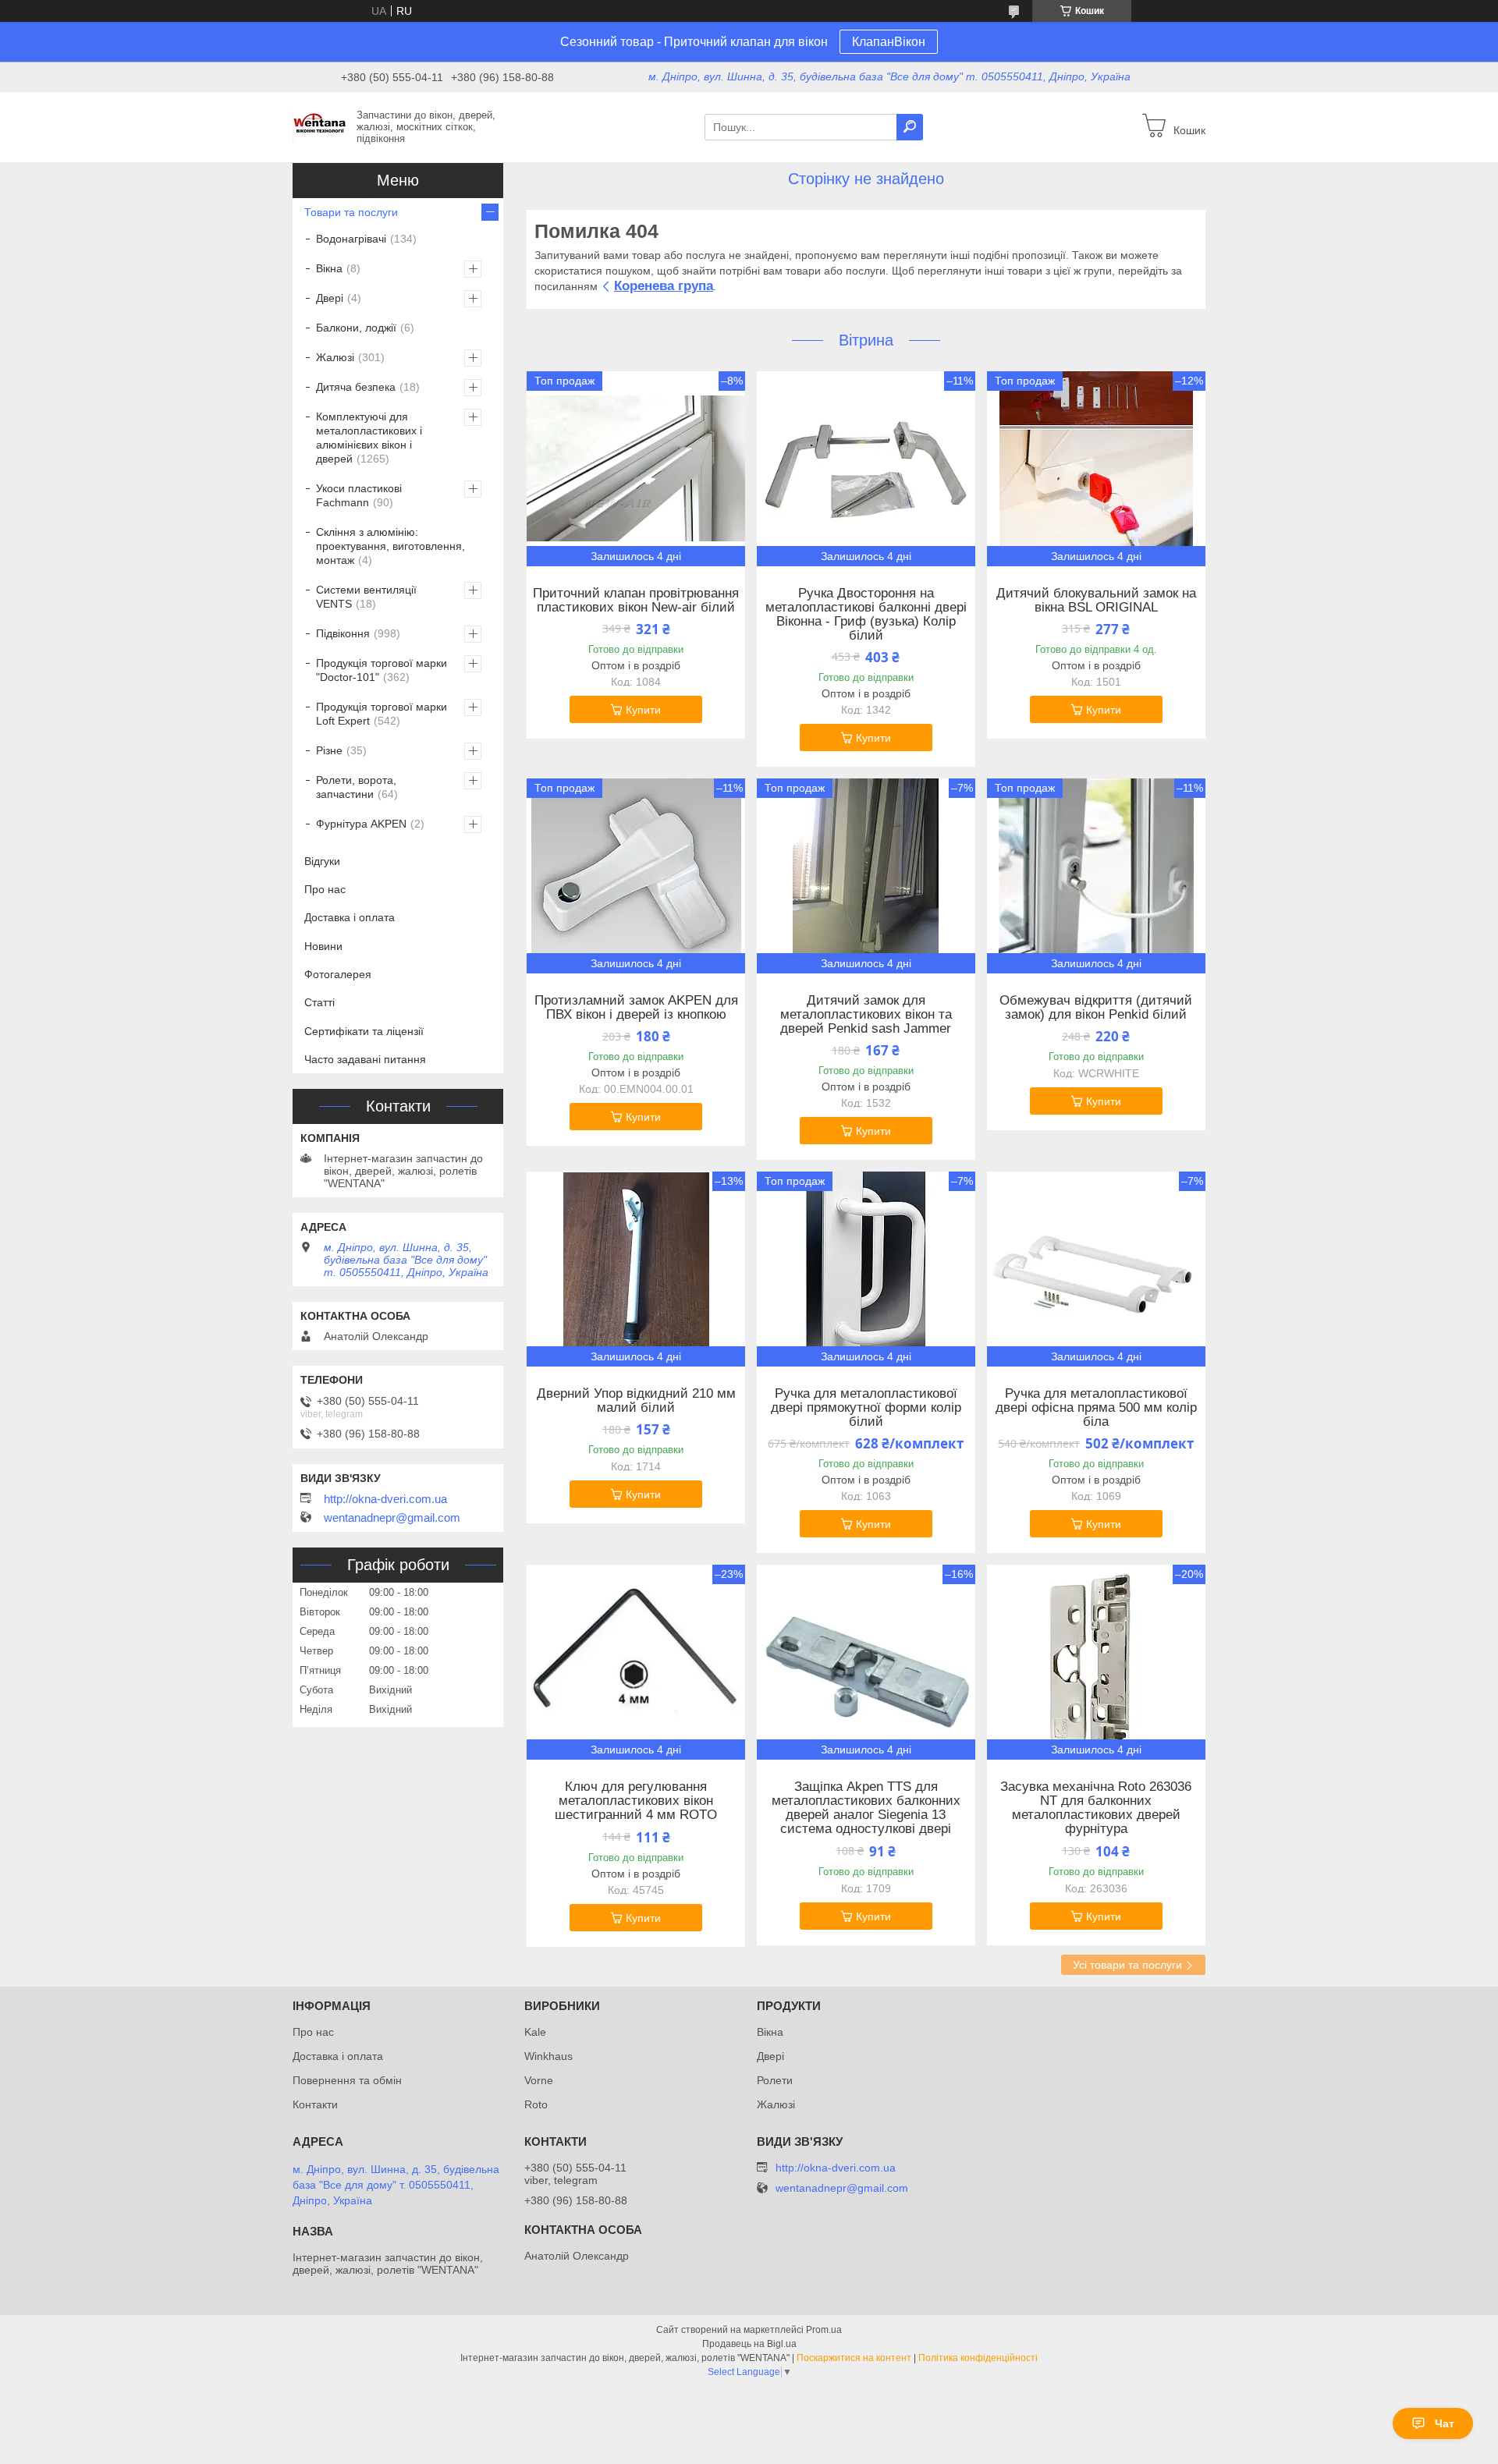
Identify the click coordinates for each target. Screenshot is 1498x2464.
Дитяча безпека (356, 387)
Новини (323, 946)
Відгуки (322, 861)
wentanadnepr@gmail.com (392, 1518)
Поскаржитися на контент (854, 2358)
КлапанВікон (889, 42)
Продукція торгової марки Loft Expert (382, 714)
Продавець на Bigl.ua (749, 2344)
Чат (1445, 2423)
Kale (535, 2032)
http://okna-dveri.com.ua (385, 1499)
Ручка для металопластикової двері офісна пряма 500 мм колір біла (1096, 1408)
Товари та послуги (351, 212)
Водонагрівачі (351, 239)
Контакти (315, 2104)
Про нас (325, 889)
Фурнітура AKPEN (361, 824)
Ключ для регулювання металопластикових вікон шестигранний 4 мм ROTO (636, 1801)
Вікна (329, 268)
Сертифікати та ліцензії (364, 1031)
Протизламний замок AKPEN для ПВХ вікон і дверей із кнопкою (636, 1008)
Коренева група (664, 286)
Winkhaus (548, 2056)
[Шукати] (910, 127)
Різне (329, 750)
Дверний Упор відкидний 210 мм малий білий (636, 1401)
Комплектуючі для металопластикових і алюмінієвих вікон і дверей (369, 438)
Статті (319, 1002)
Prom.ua (824, 2330)
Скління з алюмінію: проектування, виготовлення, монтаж (390, 546)
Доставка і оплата (350, 917)
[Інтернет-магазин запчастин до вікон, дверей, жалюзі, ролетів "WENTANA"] (320, 126)
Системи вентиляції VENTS (366, 597)
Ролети (775, 2080)
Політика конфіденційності (978, 2358)
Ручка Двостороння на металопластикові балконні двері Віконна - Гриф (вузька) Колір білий (866, 615)
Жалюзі (335, 357)
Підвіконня (343, 633)
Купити (643, 710)
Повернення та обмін (347, 2080)
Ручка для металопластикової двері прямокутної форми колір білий (866, 1408)
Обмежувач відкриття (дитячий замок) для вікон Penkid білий (1096, 1008)
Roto (536, 2104)
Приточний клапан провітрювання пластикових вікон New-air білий (636, 601)
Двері (330, 298)
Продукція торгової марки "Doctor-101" (382, 670)
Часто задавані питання (365, 1059)
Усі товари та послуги (1127, 1965)
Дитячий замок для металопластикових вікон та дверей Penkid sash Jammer (866, 1015)
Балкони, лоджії (356, 328)
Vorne (539, 2080)
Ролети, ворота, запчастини (356, 787)
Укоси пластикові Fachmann (359, 495)
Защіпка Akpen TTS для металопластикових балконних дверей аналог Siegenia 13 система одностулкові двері (866, 1808)
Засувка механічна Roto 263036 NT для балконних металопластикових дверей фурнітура (1096, 1808)
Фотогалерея (338, 974)
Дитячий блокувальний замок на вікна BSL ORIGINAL (1096, 601)
